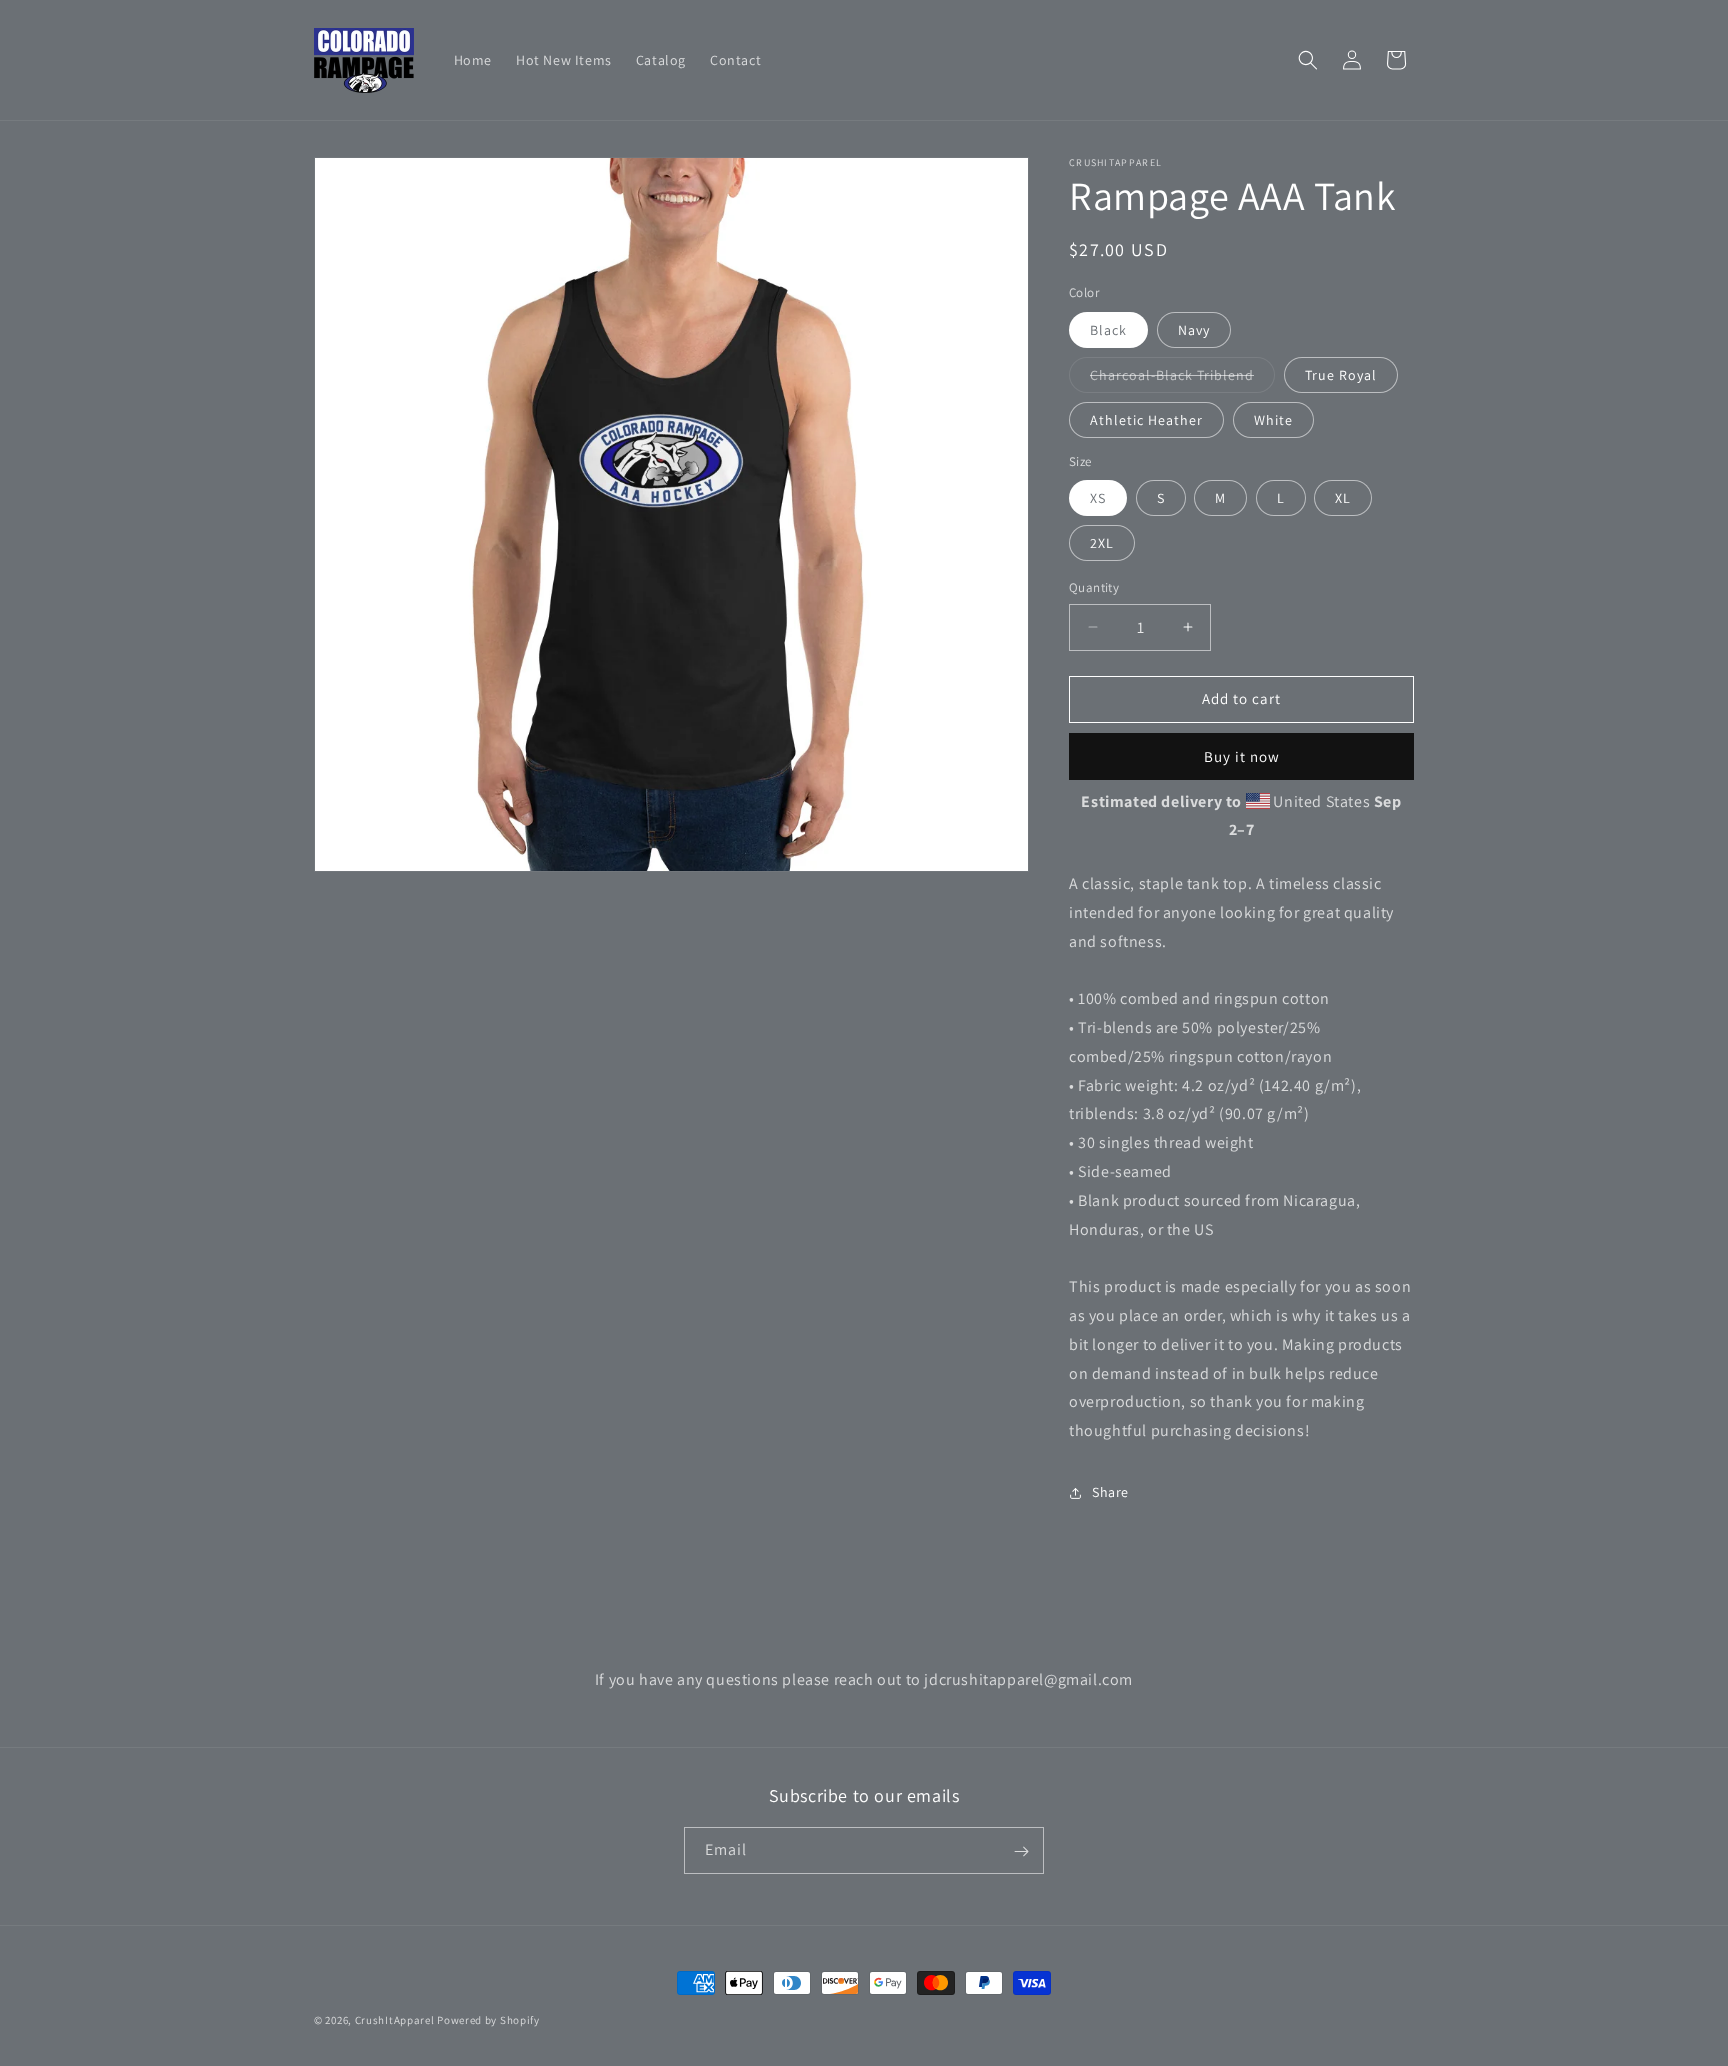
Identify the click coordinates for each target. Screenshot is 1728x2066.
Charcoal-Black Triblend (1182, 379)
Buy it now (1242, 756)
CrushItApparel (395, 2020)
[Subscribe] (1021, 1851)
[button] (1308, 60)
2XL (1102, 543)
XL (1343, 498)
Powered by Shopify (488, 2020)
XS (1098, 498)
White (1273, 420)
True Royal (1341, 375)
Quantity (1094, 587)
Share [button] (1110, 1492)
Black (1108, 330)
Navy (1194, 330)
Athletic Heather (1146, 420)
